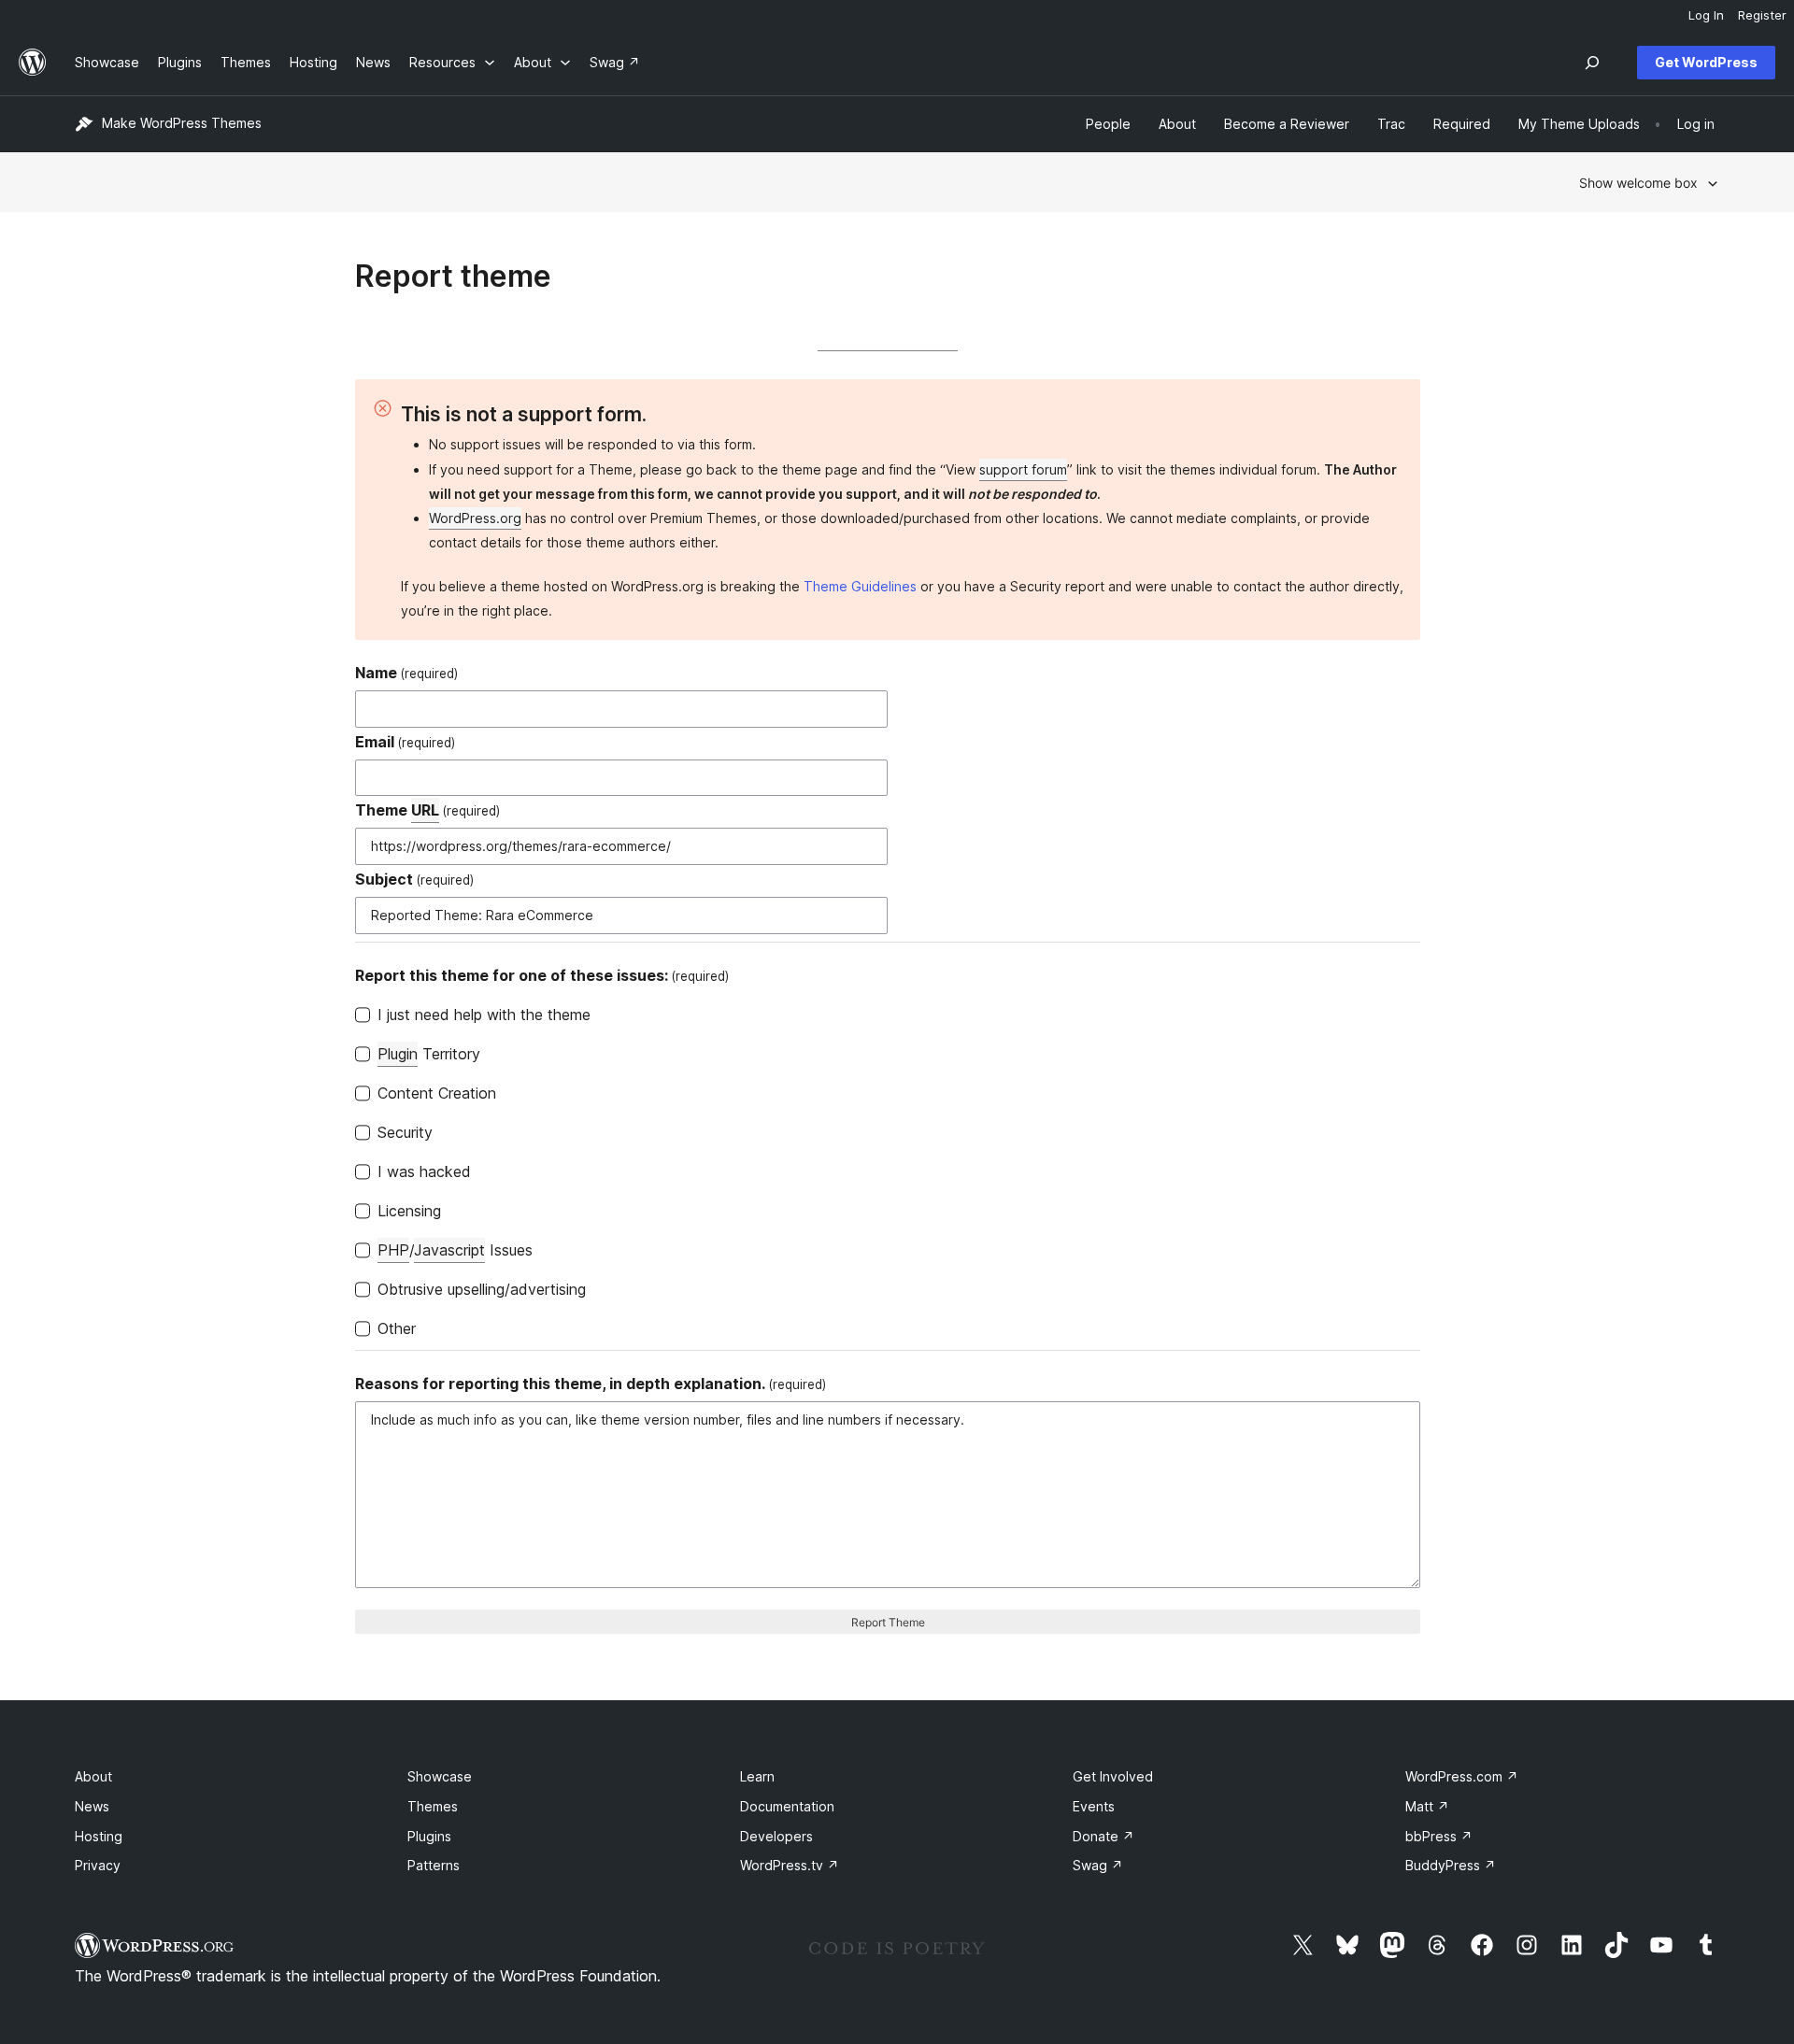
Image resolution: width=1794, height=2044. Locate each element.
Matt (1427, 1806)
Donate (1103, 1836)
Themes (433, 1806)
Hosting (99, 1836)
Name (406, 673)
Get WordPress (1706, 62)
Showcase (440, 1776)
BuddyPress (1451, 1865)
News (92, 1806)
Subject (414, 879)
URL (425, 810)
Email (405, 742)
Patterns (434, 1865)
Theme (427, 810)
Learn (757, 1776)
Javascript (449, 1250)
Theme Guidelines (860, 586)
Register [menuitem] (1762, 15)
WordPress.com (1462, 1776)
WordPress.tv (790, 1865)
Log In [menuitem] (1706, 15)
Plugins (429, 1836)
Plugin (398, 1054)
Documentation (787, 1806)
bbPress (1439, 1836)
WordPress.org (475, 518)
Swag (1098, 1865)
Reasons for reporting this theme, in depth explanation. (591, 1384)
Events (1094, 1806)
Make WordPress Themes (182, 123)
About (93, 1776)
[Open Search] (1592, 63)
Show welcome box (1638, 183)
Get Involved (1113, 1776)
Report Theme (888, 1622)
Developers (776, 1836)
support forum (1023, 469)
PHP (393, 1250)
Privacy (98, 1865)
